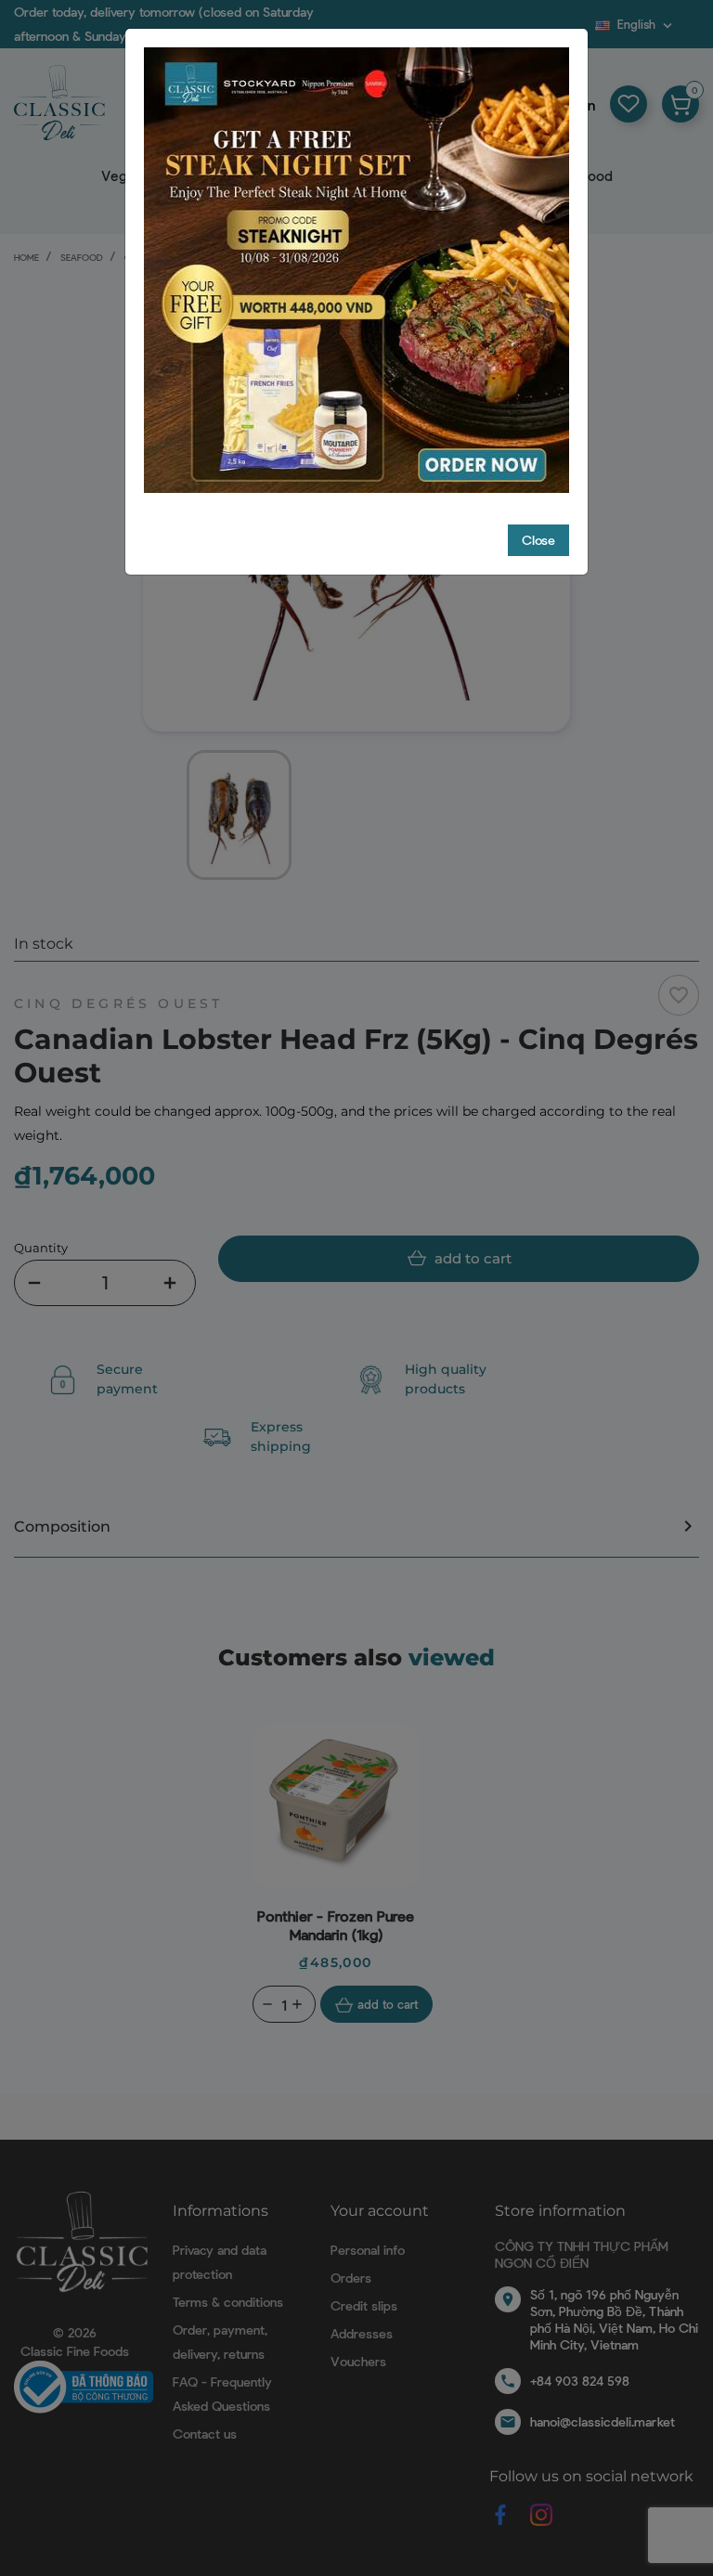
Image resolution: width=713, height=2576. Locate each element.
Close (538, 540)
